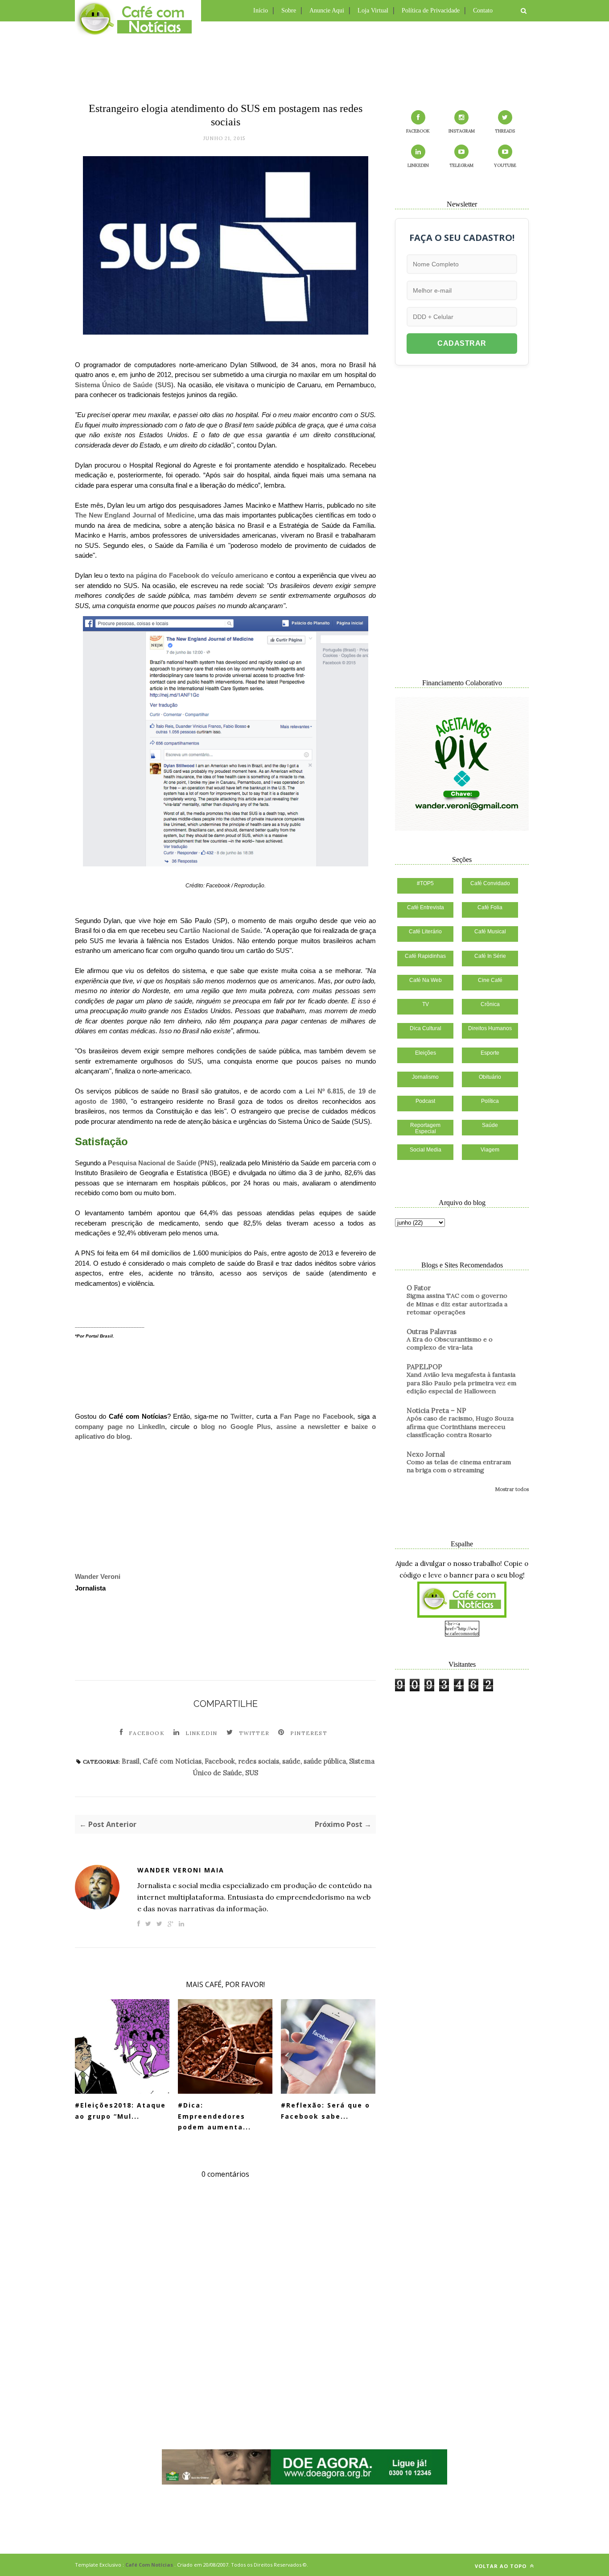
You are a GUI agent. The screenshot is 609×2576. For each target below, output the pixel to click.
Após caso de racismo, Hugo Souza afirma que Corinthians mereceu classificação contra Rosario (460, 1427)
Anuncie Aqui (327, 10)
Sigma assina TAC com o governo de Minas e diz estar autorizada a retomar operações (457, 1304)
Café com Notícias (172, 1761)
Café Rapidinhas (425, 956)
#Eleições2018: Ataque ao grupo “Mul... (120, 2111)
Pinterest (309, 1733)
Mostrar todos (512, 1489)
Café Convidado (490, 883)
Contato (483, 10)
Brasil (131, 1761)
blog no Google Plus (236, 1427)
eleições (426, 1053)
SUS (252, 1773)
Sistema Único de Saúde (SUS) (124, 385)
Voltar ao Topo (502, 2566)
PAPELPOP (424, 1367)
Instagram (462, 131)
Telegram (461, 165)
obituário (490, 1077)
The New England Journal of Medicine (135, 515)
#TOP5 (425, 883)
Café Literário (425, 932)
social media (426, 1150)
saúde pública (325, 1761)
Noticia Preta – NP (436, 1410)
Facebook (147, 1733)
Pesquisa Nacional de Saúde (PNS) (162, 1163)
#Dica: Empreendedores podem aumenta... (214, 2116)
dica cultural (426, 1028)
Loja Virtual (373, 10)
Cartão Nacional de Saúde (220, 930)
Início (261, 10)
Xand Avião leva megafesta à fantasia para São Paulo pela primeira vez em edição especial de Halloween (461, 1383)
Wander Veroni (98, 1576)
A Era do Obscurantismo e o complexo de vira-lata (450, 1344)
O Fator (419, 1288)
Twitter (241, 1416)
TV (426, 1004)
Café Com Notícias (149, 2565)
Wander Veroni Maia (181, 1870)
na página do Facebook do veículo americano (197, 575)
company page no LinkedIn (120, 1427)
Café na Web (426, 980)
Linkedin (202, 1733)
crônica (490, 1004)
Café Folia (490, 907)
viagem (490, 1150)
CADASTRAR (462, 343)
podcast (425, 1101)
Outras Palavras (432, 1331)
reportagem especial (425, 1128)
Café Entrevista (426, 907)
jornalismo (425, 1077)
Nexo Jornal (426, 1454)
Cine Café (490, 980)
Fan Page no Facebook (317, 1416)
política (490, 1101)
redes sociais (259, 1761)
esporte (490, 1053)
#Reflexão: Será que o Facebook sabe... (325, 2111)
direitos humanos (490, 1028)
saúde (291, 1761)
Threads (505, 131)
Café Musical (490, 932)
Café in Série (490, 956)
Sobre (289, 10)
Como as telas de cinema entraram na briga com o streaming (459, 1466)
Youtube (505, 165)
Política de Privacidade (431, 10)
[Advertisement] (304, 60)
